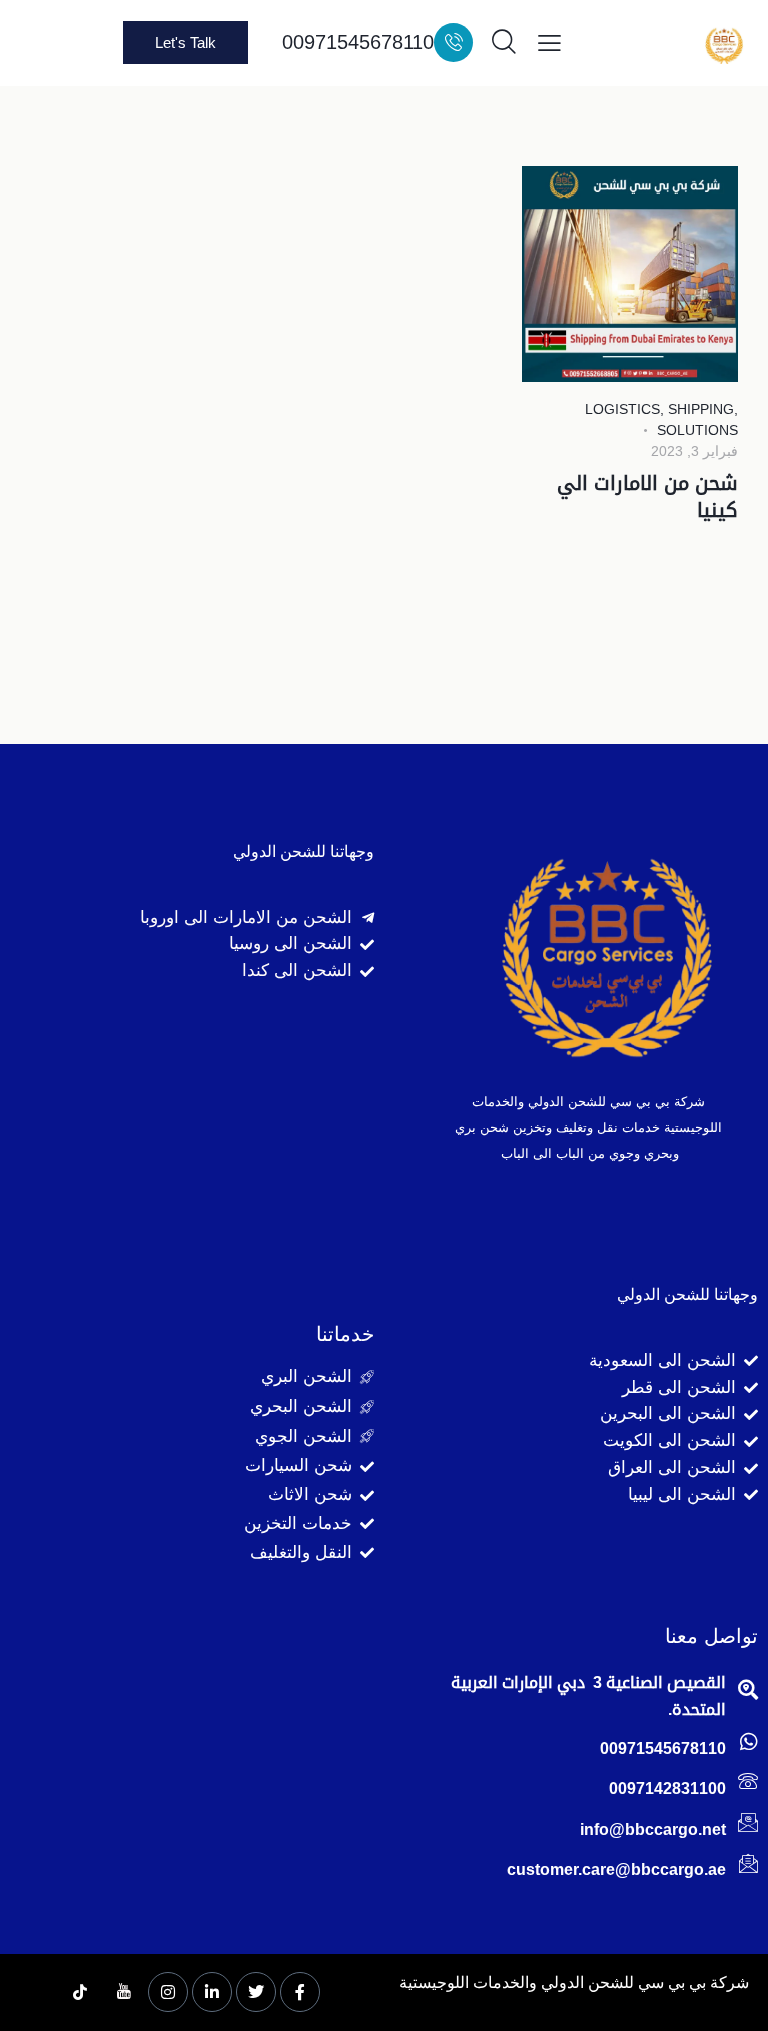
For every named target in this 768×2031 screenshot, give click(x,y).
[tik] (80, 1993)
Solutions (697, 430)
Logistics (622, 409)
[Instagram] (168, 1992)
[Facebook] (300, 1992)
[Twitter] (256, 1992)
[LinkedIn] (212, 1992)
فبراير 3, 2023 (694, 451)
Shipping (701, 409)
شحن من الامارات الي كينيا (647, 496)
